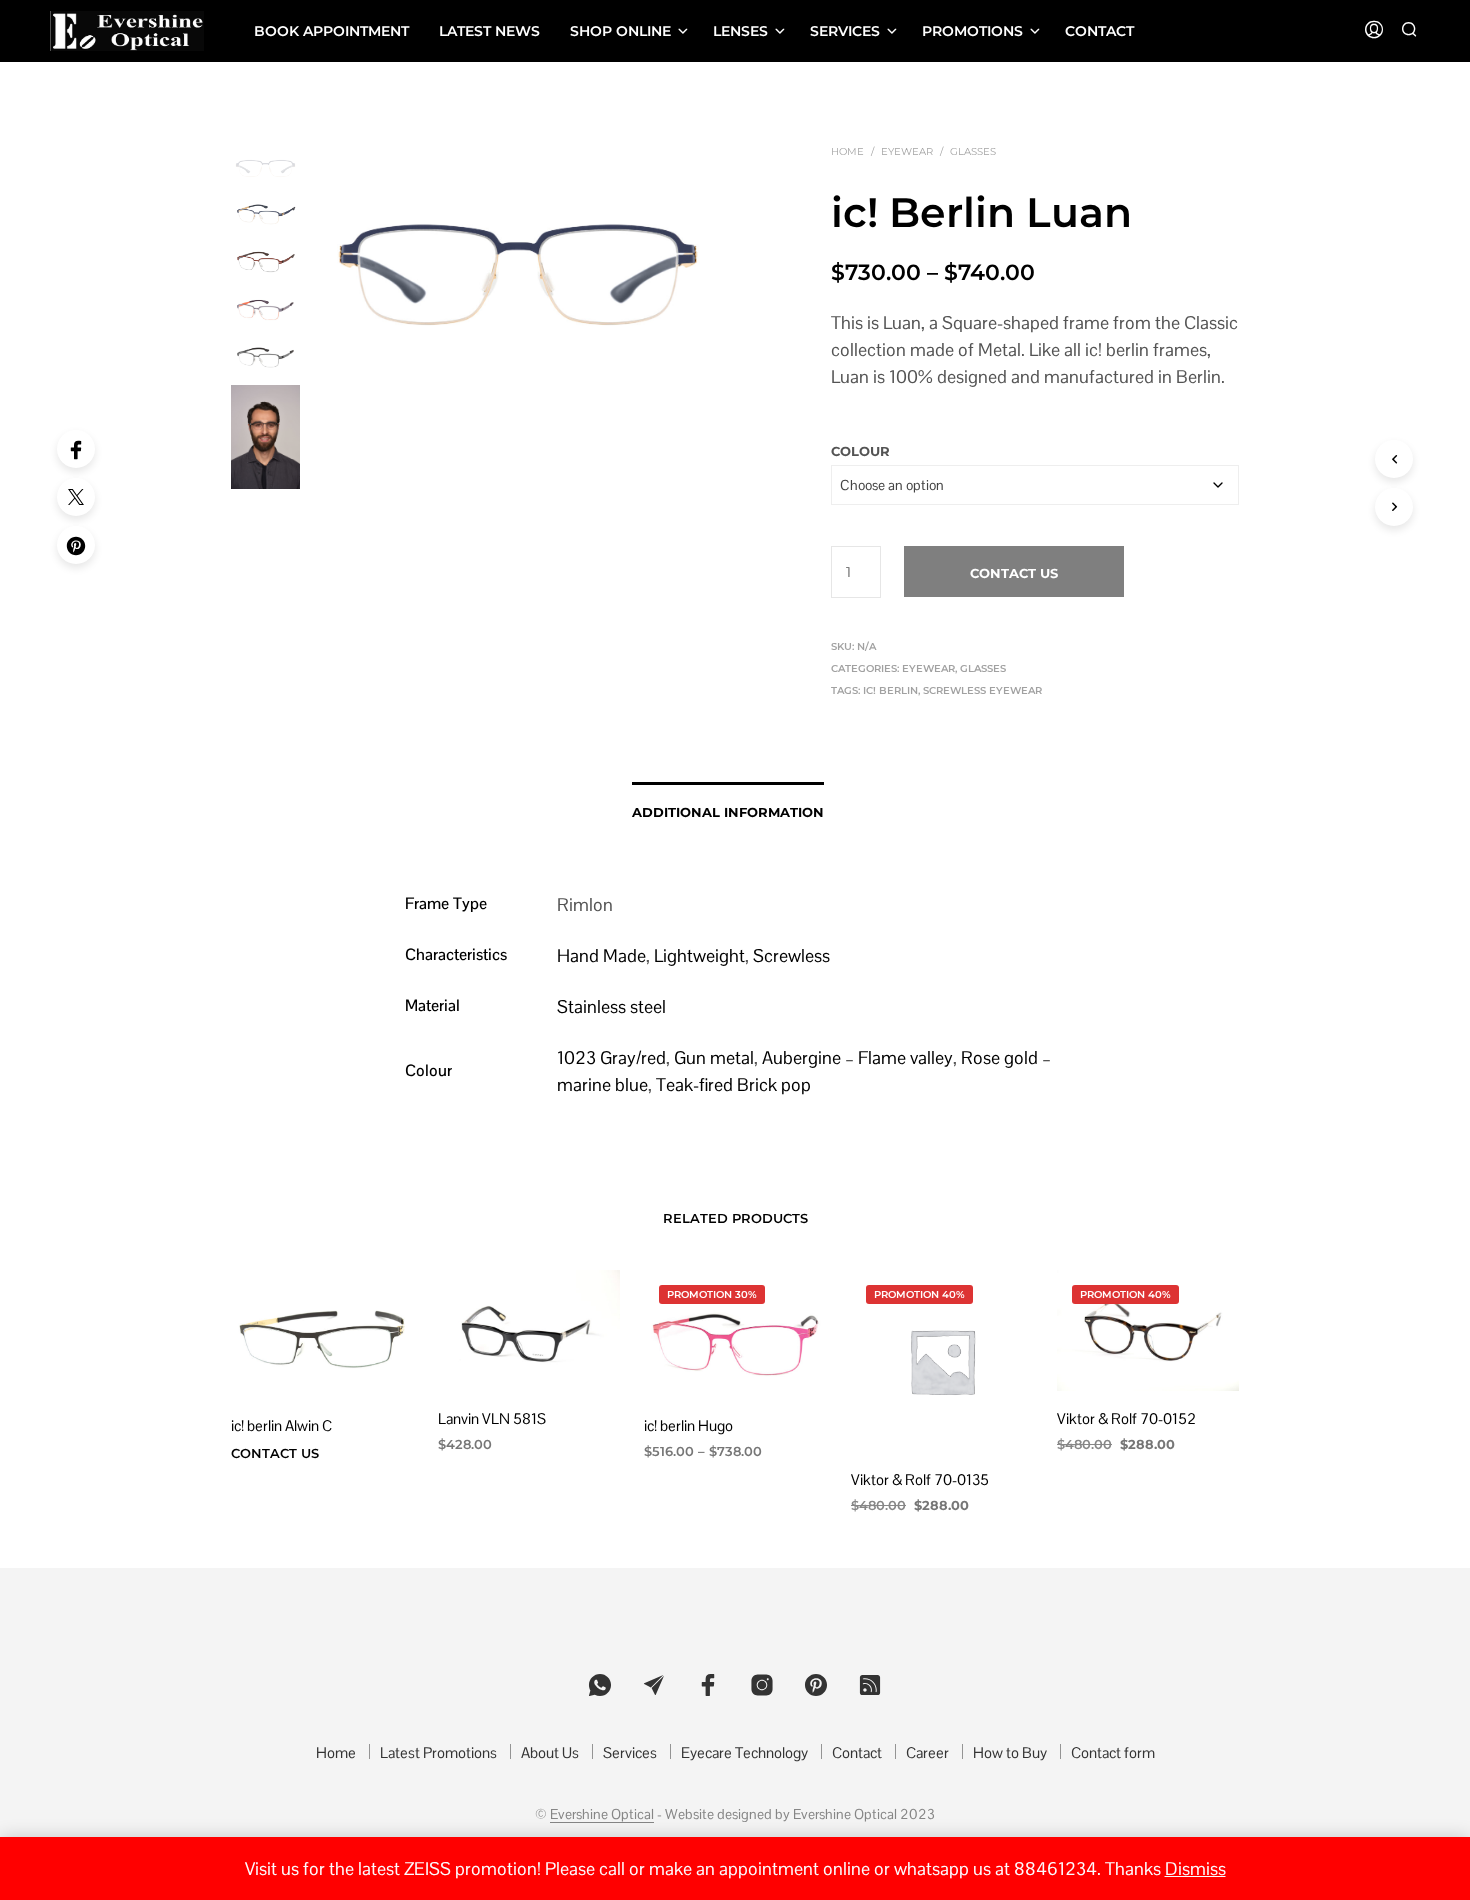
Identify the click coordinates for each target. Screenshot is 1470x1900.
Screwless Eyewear (982, 690)
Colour (860, 451)
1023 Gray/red (611, 1057)
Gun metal (714, 1057)
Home (847, 151)
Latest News (489, 31)
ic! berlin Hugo (688, 1426)
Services (845, 31)
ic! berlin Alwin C (281, 1426)
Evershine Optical (602, 1815)
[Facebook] (76, 449)
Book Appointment (331, 31)
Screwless (791, 955)
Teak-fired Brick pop (733, 1084)
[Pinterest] (76, 545)
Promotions (972, 31)
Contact (1099, 31)
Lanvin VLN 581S (492, 1418)
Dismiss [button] (1195, 1868)
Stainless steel (611, 1006)
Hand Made (601, 955)
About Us (550, 1752)
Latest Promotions (438, 1752)
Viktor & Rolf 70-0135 (920, 1479)
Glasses (973, 151)
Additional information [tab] (728, 812)
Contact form (1113, 1752)
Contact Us (1014, 573)
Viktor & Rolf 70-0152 (1126, 1418)
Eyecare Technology (744, 1752)
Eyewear (907, 151)
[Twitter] (76, 497)
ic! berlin (890, 690)
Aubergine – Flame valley (857, 1057)
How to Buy (1010, 1752)
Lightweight (699, 955)
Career (927, 1752)
